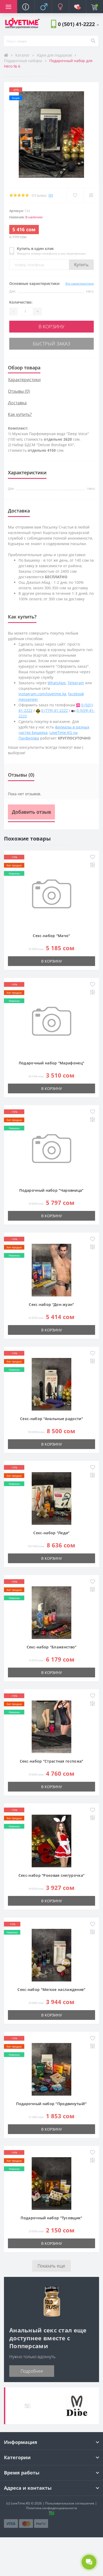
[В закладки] (75, 195)
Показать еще (51, 2266)
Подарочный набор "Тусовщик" (51, 2218)
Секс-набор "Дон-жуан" (51, 1304)
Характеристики (24, 380)
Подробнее (32, 2371)
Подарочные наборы (24, 61)
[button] (78, 24)
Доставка (17, 403)
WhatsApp (57, 683)
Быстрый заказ (51, 344)
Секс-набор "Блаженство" (52, 1647)
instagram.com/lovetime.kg (42, 694)
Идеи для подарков (55, 55)
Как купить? (20, 414)
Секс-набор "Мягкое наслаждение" (51, 1989)
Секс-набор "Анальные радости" (51, 1419)
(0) (51, 195)
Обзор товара (24, 368)
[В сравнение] (91, 195)
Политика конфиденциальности (52, 2508)
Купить (81, 265)
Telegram (76, 683)
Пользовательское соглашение (70, 2503)
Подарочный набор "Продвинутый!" (51, 2104)
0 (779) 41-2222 (55, 710)
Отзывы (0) (19, 391)
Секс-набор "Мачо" (51, 936)
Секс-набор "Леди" (51, 1533)
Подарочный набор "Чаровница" (51, 1190)
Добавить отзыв (31, 812)
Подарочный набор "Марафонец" (51, 1063)
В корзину (51, 326)
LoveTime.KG (20, 2503)
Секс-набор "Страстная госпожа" (52, 1761)
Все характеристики (80, 283)
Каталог (23, 55)
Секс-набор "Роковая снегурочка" (51, 1875)
